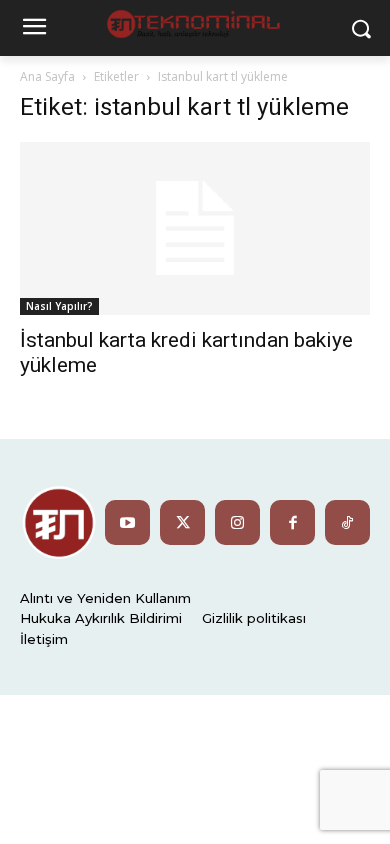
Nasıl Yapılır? (59, 306)
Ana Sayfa (47, 76)
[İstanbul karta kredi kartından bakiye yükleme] (195, 228)
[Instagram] (237, 522)
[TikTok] (347, 522)
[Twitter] (182, 522)
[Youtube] (127, 522)
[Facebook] (292, 522)
